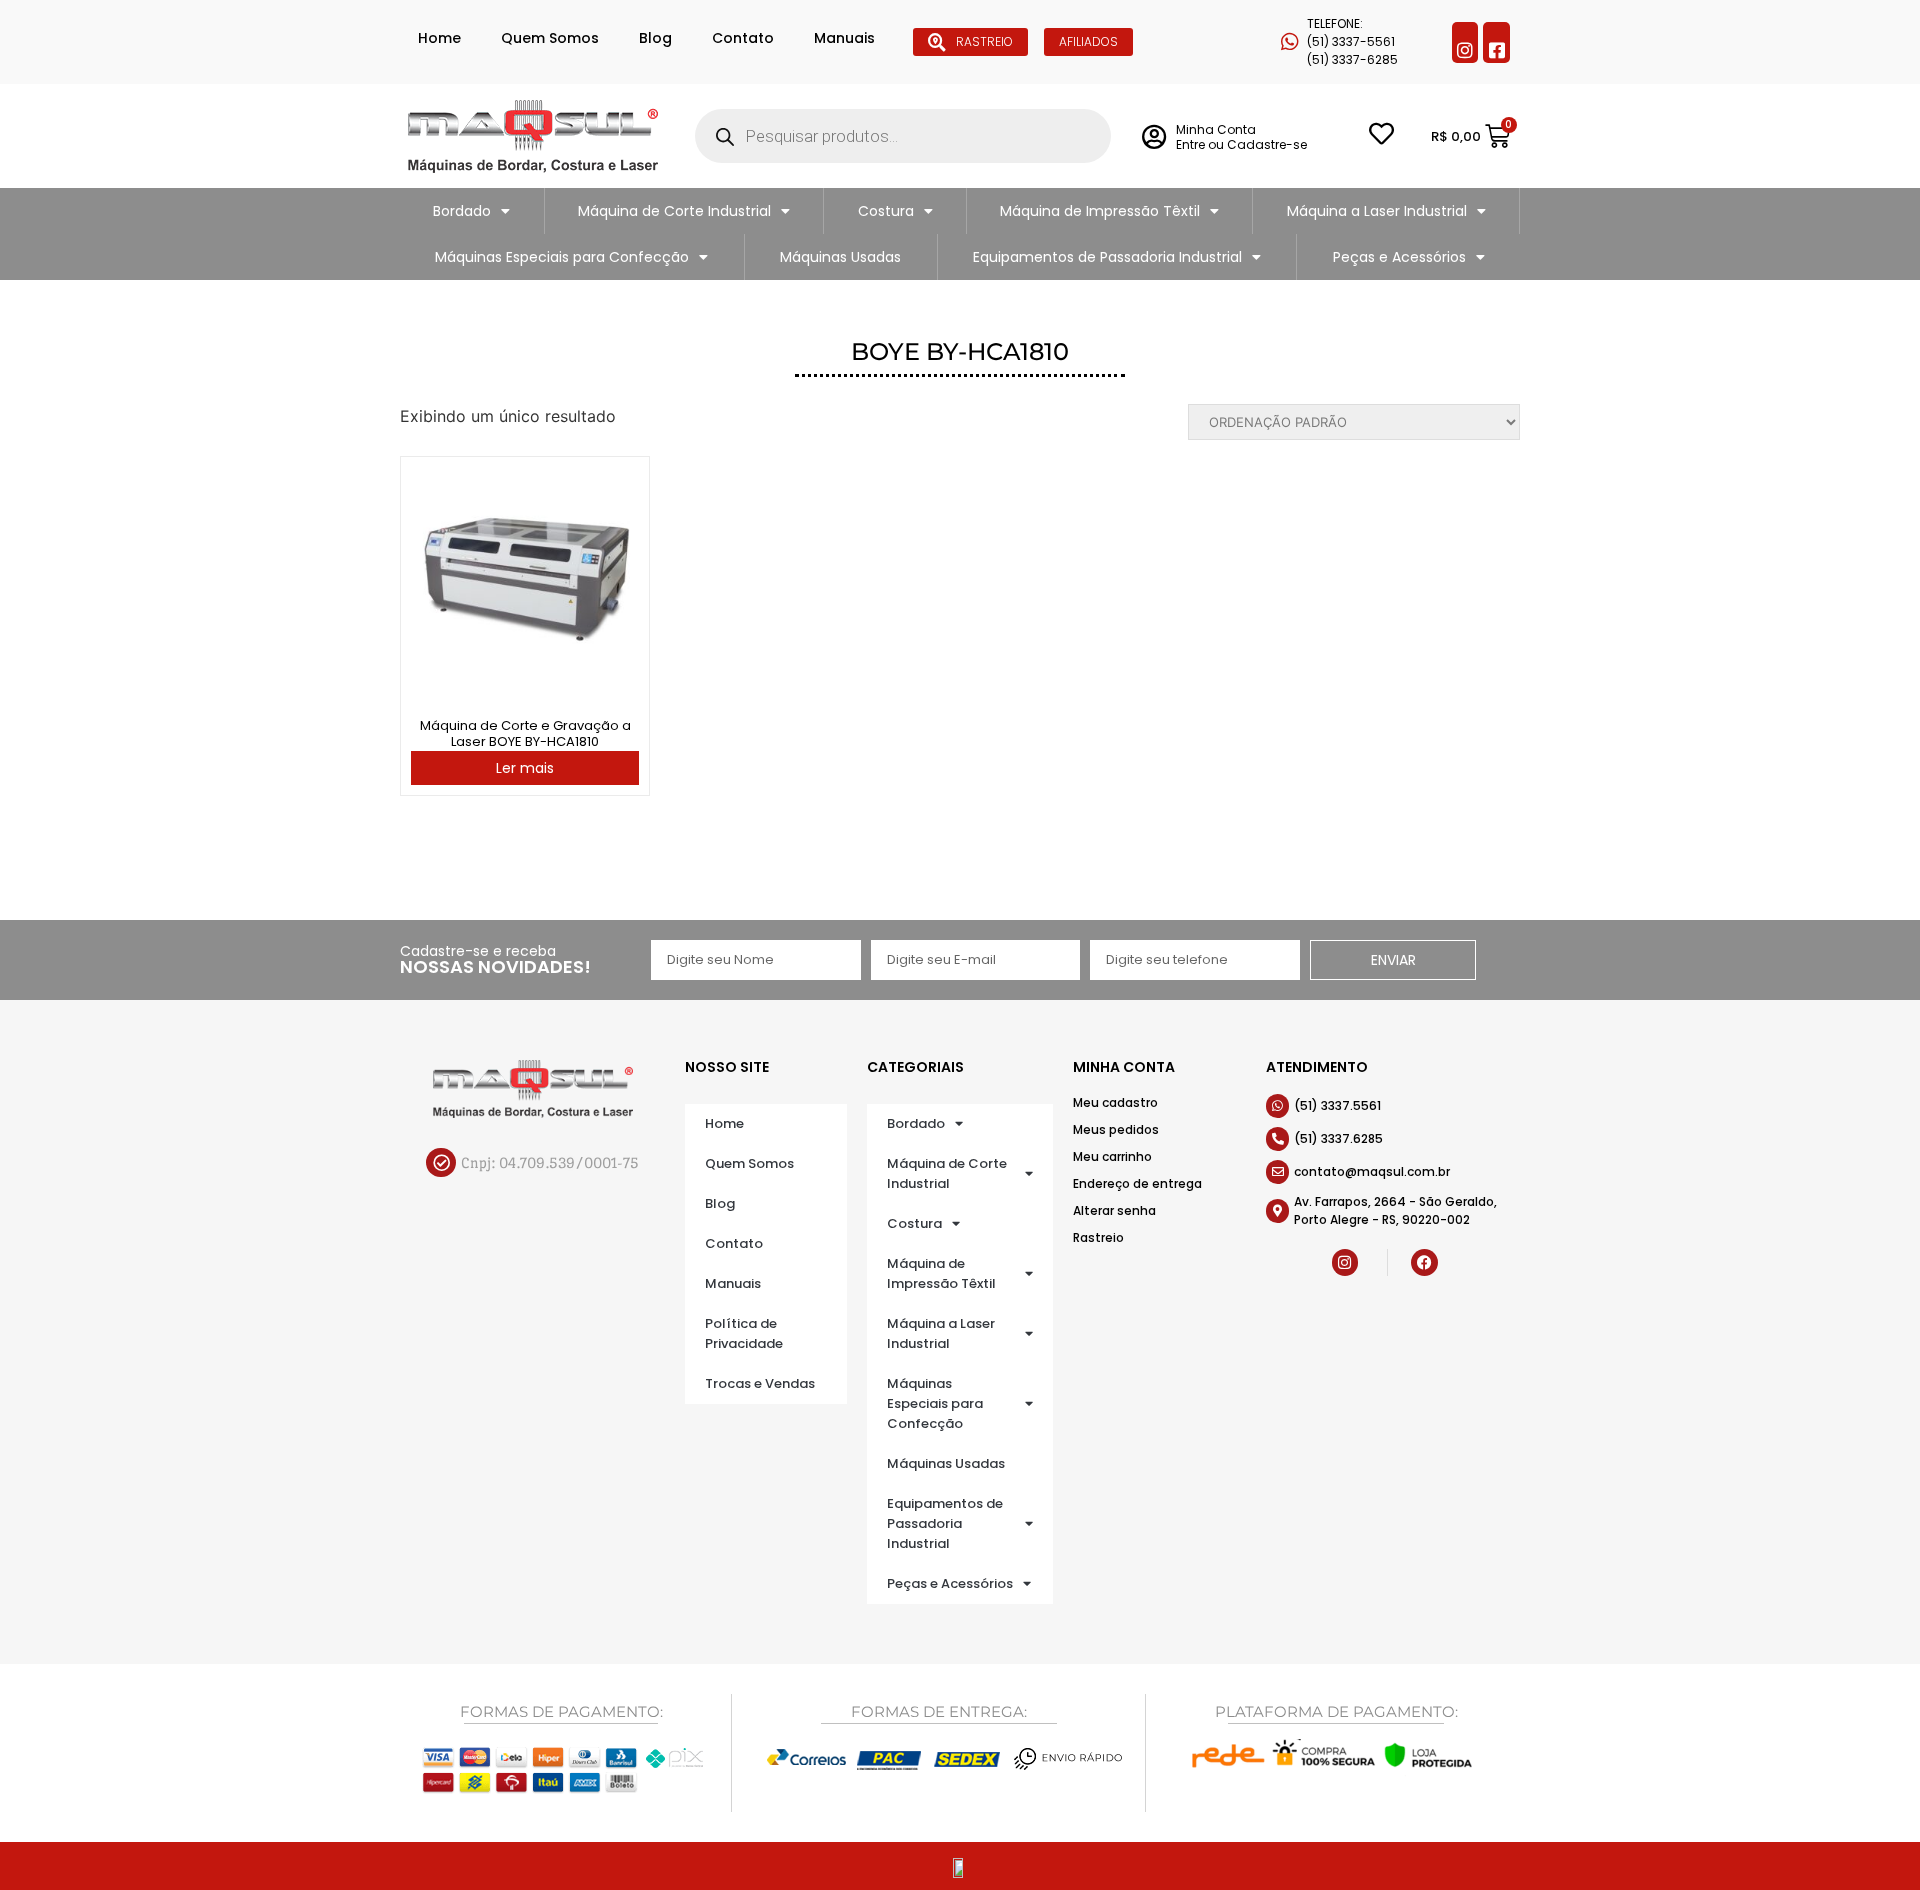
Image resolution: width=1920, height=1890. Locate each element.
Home (439, 38)
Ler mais (525, 768)
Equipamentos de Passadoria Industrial (1107, 257)
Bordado (462, 211)
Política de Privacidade (744, 1333)
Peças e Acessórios (1399, 257)
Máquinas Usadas (840, 257)
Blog (655, 38)
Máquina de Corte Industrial (674, 211)
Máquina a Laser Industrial (1377, 211)
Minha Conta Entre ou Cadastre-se (1241, 136)
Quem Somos (550, 38)
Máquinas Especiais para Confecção (562, 257)
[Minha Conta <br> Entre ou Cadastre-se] (1153, 136)
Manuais (844, 38)
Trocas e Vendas (760, 1383)
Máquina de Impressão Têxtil (1100, 211)
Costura (886, 211)
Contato (743, 38)
